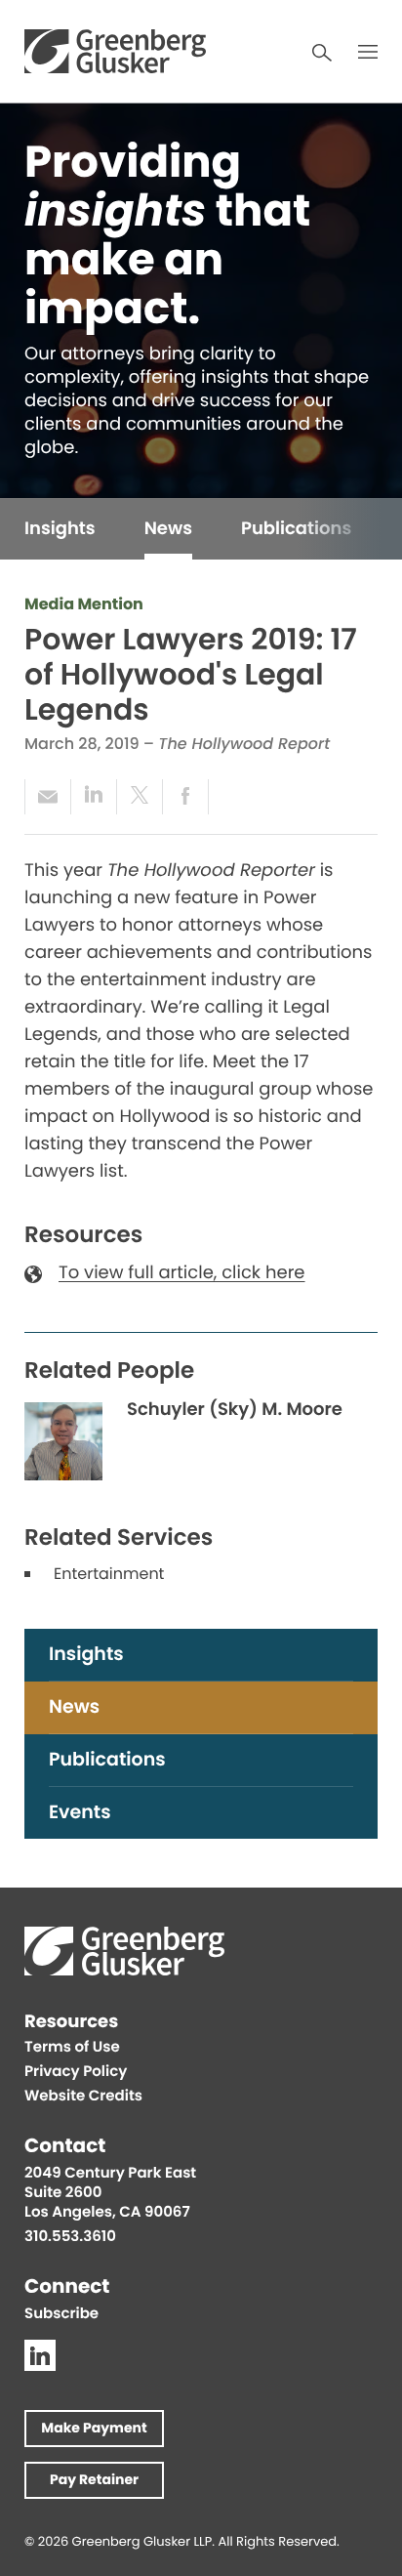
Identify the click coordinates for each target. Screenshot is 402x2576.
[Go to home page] (115, 51)
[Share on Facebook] (185, 797)
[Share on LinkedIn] (93, 797)
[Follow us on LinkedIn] (40, 2355)
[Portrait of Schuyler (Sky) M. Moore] (63, 1441)
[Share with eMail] (47, 797)
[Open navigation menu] (368, 52)
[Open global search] (322, 53)
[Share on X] (139, 797)
